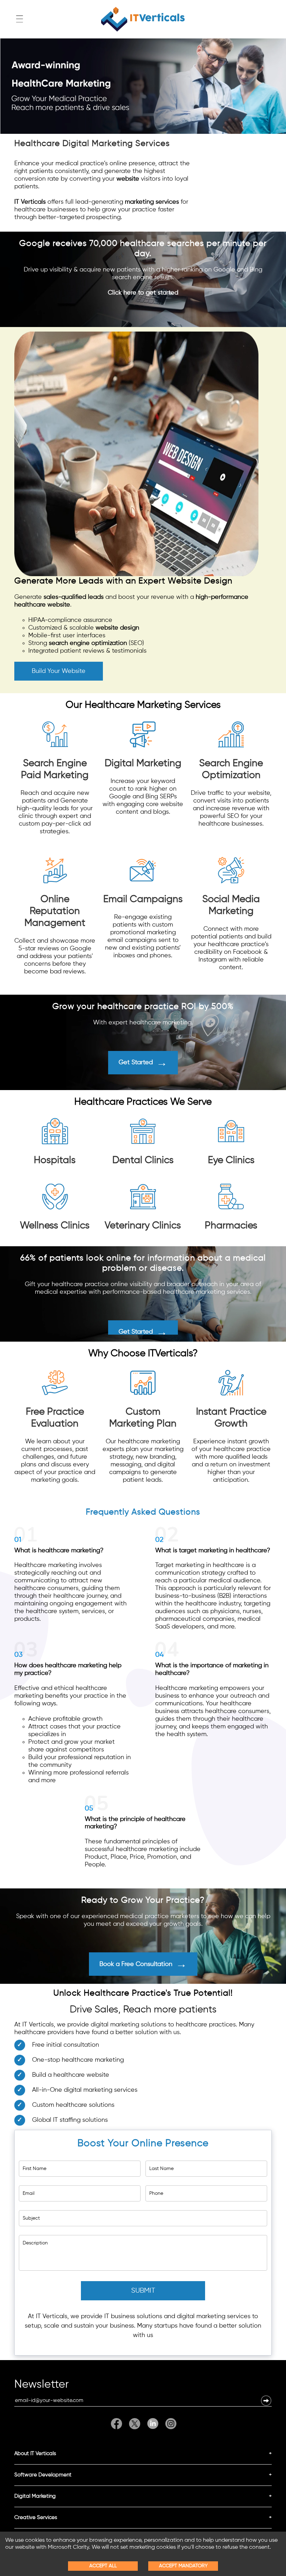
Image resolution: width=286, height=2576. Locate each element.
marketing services (152, 202)
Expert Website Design (185, 581)
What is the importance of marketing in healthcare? (212, 1669)
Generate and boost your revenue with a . (131, 624)
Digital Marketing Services (116, 144)
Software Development (43, 2475)
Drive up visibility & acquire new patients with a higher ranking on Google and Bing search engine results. (143, 281)
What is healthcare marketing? (59, 1551)
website (128, 179)
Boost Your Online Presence (143, 2143)
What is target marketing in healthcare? (213, 1551)
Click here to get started (143, 293)
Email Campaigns (143, 899)
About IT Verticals (35, 2454)
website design (117, 628)
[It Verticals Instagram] (169, 2424)
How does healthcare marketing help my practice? (68, 1669)
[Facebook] (118, 2424)
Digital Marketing (143, 763)
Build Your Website (59, 671)
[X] (135, 2424)
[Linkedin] (153, 2424)
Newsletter (42, 2386)
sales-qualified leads (74, 597)
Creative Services (36, 2517)
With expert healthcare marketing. (143, 1023)
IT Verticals (30, 202)
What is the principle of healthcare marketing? (135, 1823)
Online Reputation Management (55, 911)
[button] (266, 2401)
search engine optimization (88, 643)
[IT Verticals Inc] (143, 19)
